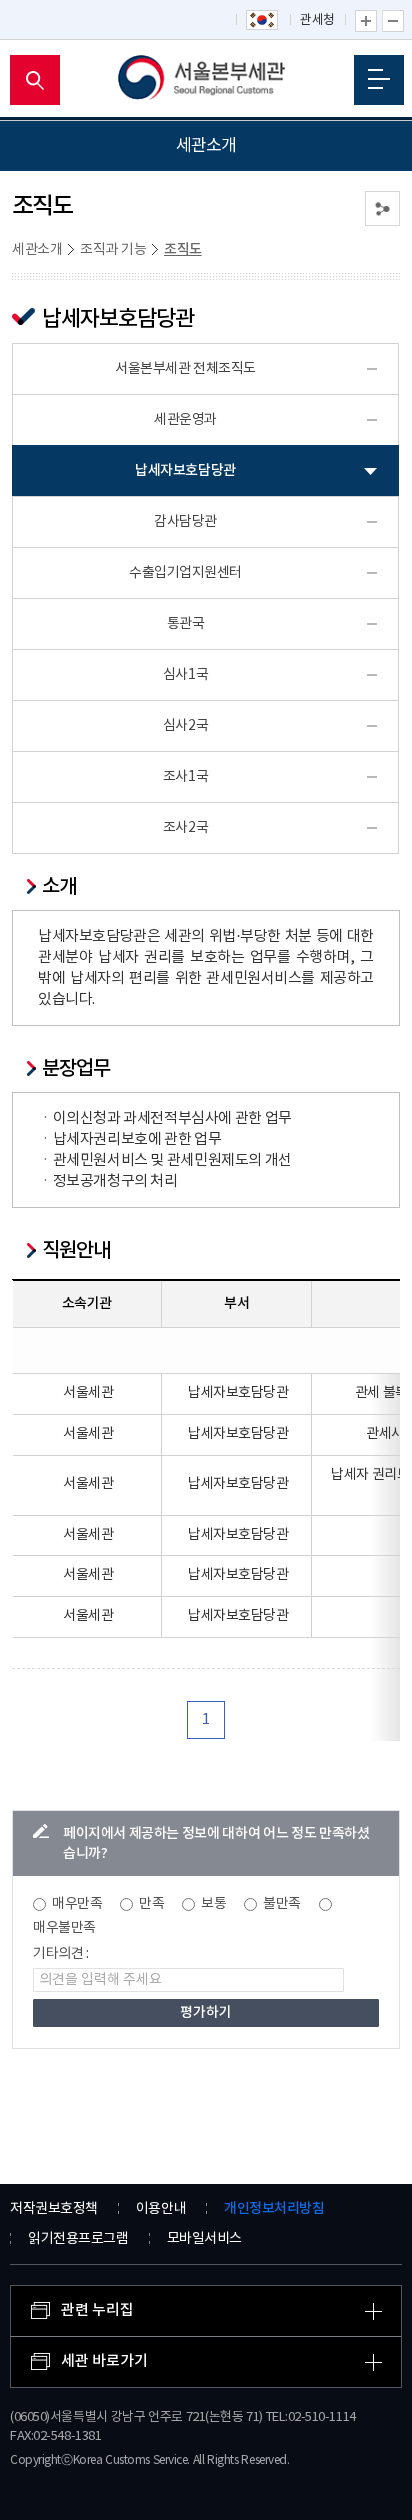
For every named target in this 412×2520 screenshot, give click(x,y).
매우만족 (77, 1904)
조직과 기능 (113, 250)
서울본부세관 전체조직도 (185, 369)
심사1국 (185, 675)
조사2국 (185, 828)
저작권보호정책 (54, 2209)
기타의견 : (61, 1954)
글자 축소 (393, 21)
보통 (213, 1904)
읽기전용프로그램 (78, 2239)
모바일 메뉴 (379, 80)
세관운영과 (185, 420)
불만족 (282, 1904)
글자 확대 (366, 21)
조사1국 (185, 777)
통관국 (186, 624)
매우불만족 (64, 1928)
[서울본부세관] (206, 80)
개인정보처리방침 (274, 2208)
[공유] (382, 208)
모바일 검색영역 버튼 (35, 80)
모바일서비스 (204, 2239)
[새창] (263, 21)
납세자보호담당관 (185, 470)
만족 (151, 1904)
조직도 (183, 249)
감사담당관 (185, 522)
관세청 (317, 20)
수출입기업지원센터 (185, 573)
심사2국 (185, 726)
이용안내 (161, 2209)
